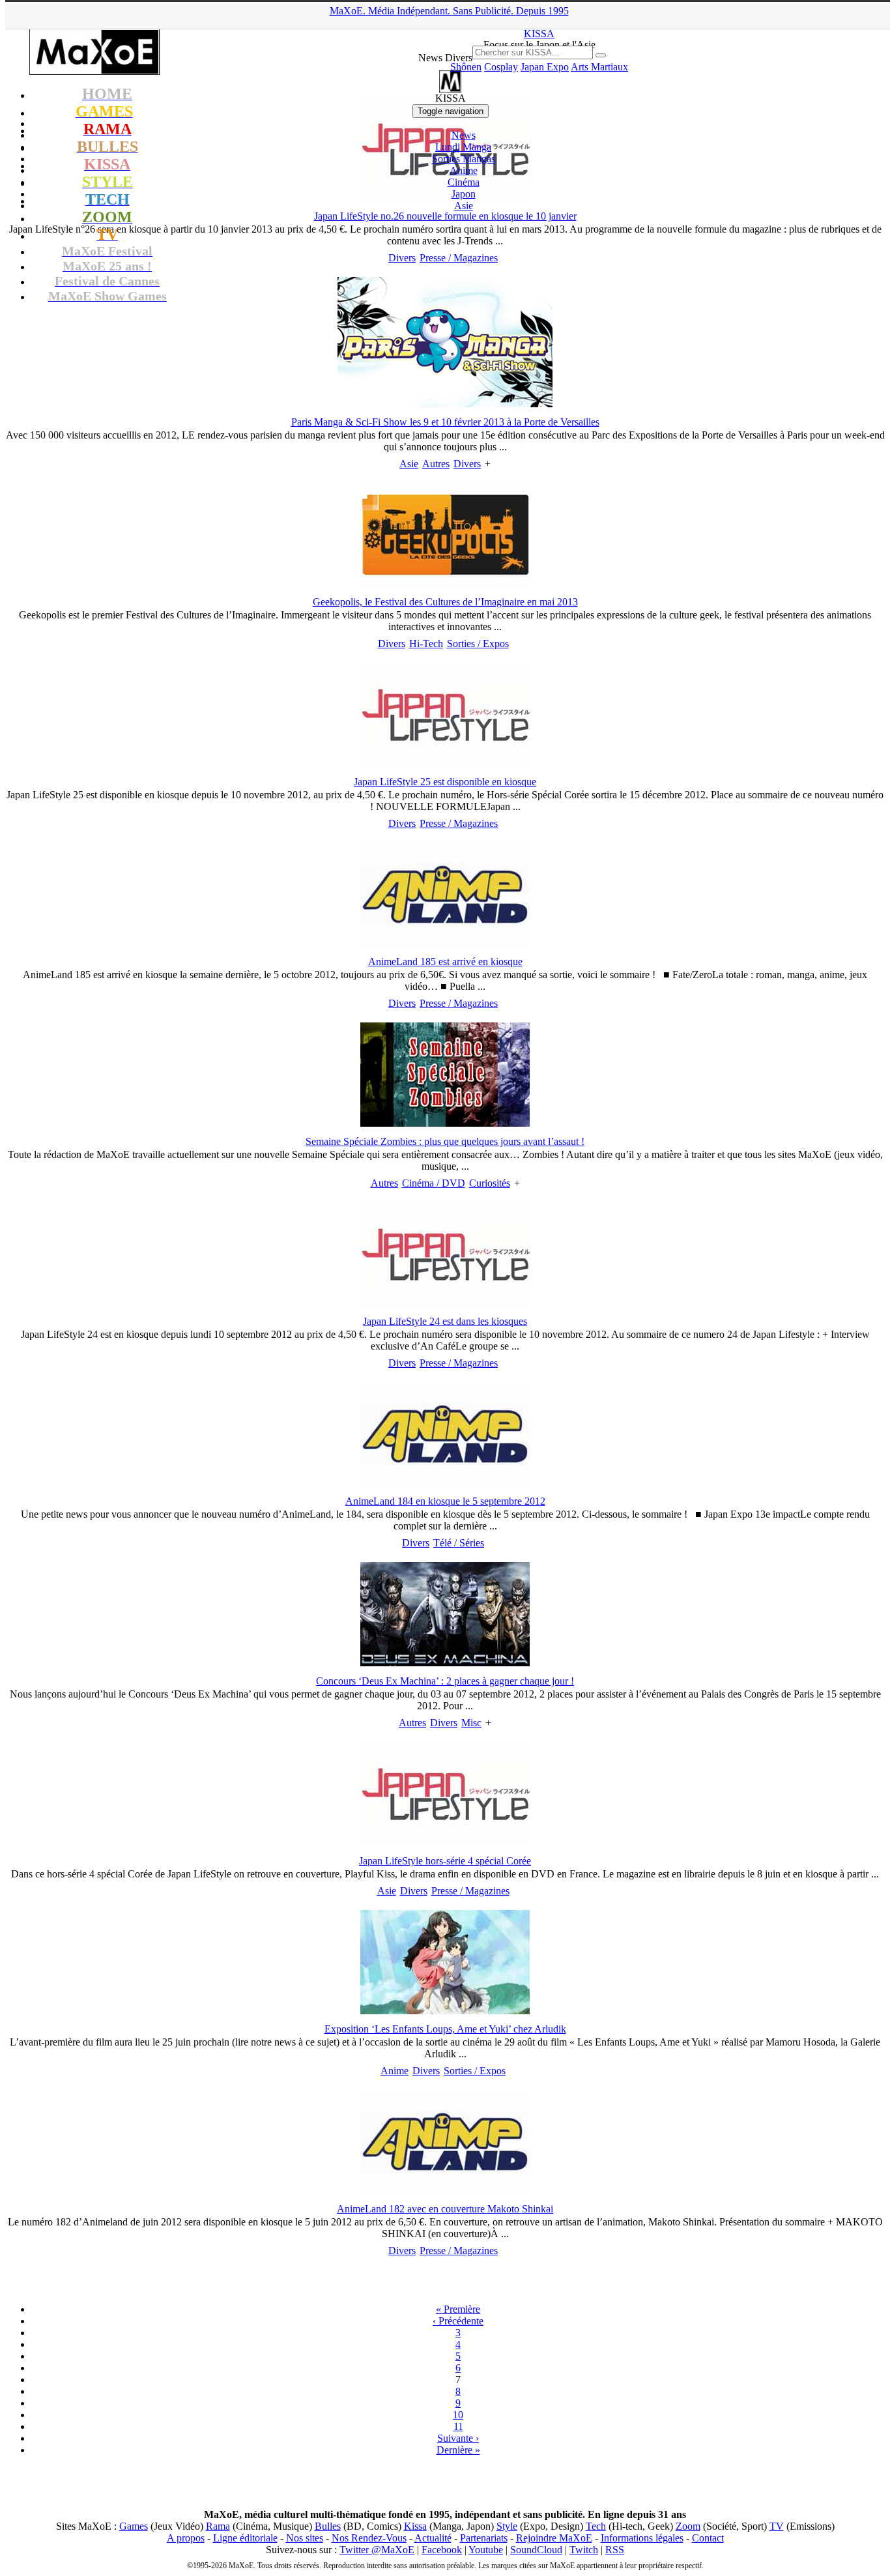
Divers (402, 258)
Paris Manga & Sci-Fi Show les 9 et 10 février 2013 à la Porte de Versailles (445, 422)
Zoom (688, 2526)
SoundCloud (536, 2550)
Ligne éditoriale (245, 2538)
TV (777, 2526)
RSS (615, 2550)
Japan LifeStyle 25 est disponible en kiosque (445, 782)
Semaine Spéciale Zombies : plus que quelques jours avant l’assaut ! (445, 1141)
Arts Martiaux (599, 67)
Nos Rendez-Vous (369, 2538)
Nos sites (305, 2538)
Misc (471, 1723)
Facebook (442, 2550)
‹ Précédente (458, 2321)
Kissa (415, 2526)
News (464, 135)
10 (458, 2415)
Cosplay (501, 67)
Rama (218, 2526)
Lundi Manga (463, 147)
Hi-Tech (426, 644)
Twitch (584, 2550)
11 (458, 2426)
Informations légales (642, 2538)
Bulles (328, 2526)
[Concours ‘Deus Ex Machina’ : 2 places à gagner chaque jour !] (445, 1663)
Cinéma (464, 182)
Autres (436, 464)
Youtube (486, 2550)
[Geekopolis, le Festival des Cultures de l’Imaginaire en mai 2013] (445, 584)
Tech (596, 2526)
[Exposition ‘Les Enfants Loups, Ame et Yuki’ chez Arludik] (445, 2011)
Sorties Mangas (464, 159)
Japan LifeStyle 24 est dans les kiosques (445, 1321)
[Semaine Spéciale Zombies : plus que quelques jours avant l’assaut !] (445, 1123)
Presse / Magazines (459, 258)
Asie (464, 206)
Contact (708, 2538)
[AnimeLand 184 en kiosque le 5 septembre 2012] (445, 1483)
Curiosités (490, 1183)
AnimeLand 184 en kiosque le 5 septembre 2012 (445, 1501)
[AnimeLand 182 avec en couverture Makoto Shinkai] (445, 2191)
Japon (464, 194)
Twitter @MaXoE (377, 2550)
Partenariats (484, 2538)
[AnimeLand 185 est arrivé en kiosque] (445, 943)
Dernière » (458, 2450)
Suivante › (458, 2438)
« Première (458, 2309)
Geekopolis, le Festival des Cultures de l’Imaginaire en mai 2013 (445, 602)
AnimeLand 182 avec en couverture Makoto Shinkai (445, 2209)
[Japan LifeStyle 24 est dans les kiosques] (445, 1303)
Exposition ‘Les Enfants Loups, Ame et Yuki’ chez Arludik (445, 2029)
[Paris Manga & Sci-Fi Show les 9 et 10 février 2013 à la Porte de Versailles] (445, 404)
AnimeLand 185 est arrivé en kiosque (445, 962)
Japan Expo (545, 67)
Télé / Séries (459, 1543)
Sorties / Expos (478, 644)
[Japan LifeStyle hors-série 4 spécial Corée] (445, 1843)
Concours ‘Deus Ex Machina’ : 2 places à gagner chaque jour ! (445, 1681)
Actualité (433, 2538)
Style (507, 2526)
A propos (186, 2538)
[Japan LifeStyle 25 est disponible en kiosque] (445, 763)
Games (134, 2526)
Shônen (466, 67)
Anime (464, 170)
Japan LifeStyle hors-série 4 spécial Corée (445, 1861)
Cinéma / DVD (434, 1183)
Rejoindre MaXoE (554, 2538)
